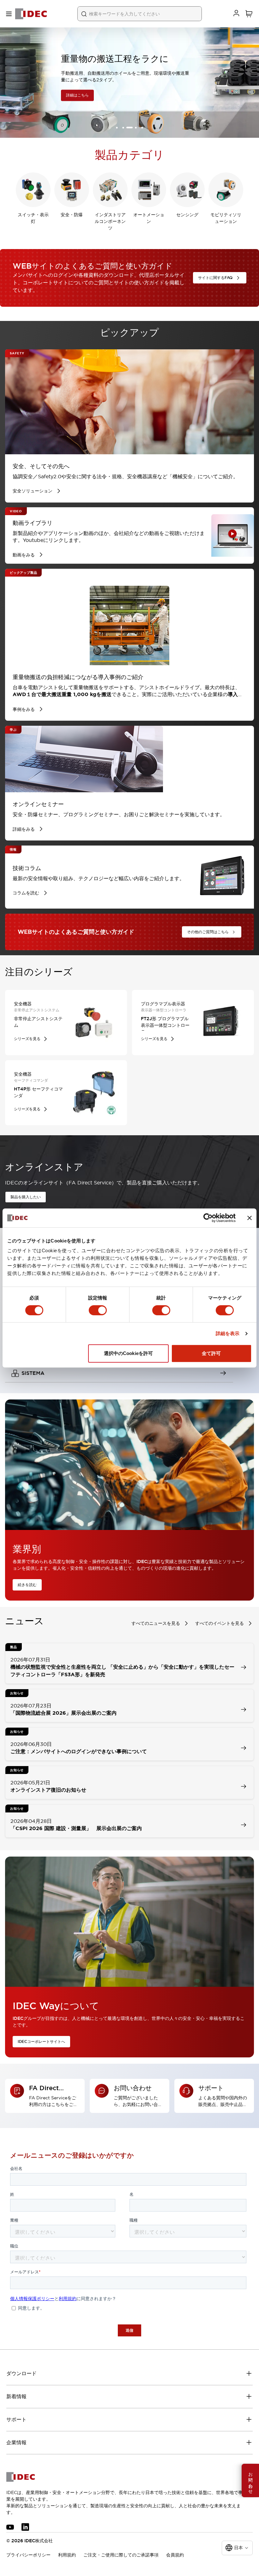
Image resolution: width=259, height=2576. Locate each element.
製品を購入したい (26, 1197)
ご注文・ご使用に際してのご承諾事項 (121, 2555)
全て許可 (211, 1353)
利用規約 (67, 2555)
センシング (187, 215)
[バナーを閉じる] (250, 1218)
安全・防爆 (72, 215)
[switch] (98, 1310)
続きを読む (27, 1585)
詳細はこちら (24, 96)
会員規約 (175, 2555)
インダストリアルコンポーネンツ (110, 221)
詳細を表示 (228, 1333)
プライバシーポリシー (28, 2555)
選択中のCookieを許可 (128, 1353)
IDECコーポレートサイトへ (41, 2042)
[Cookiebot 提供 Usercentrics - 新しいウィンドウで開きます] (208, 1218)
